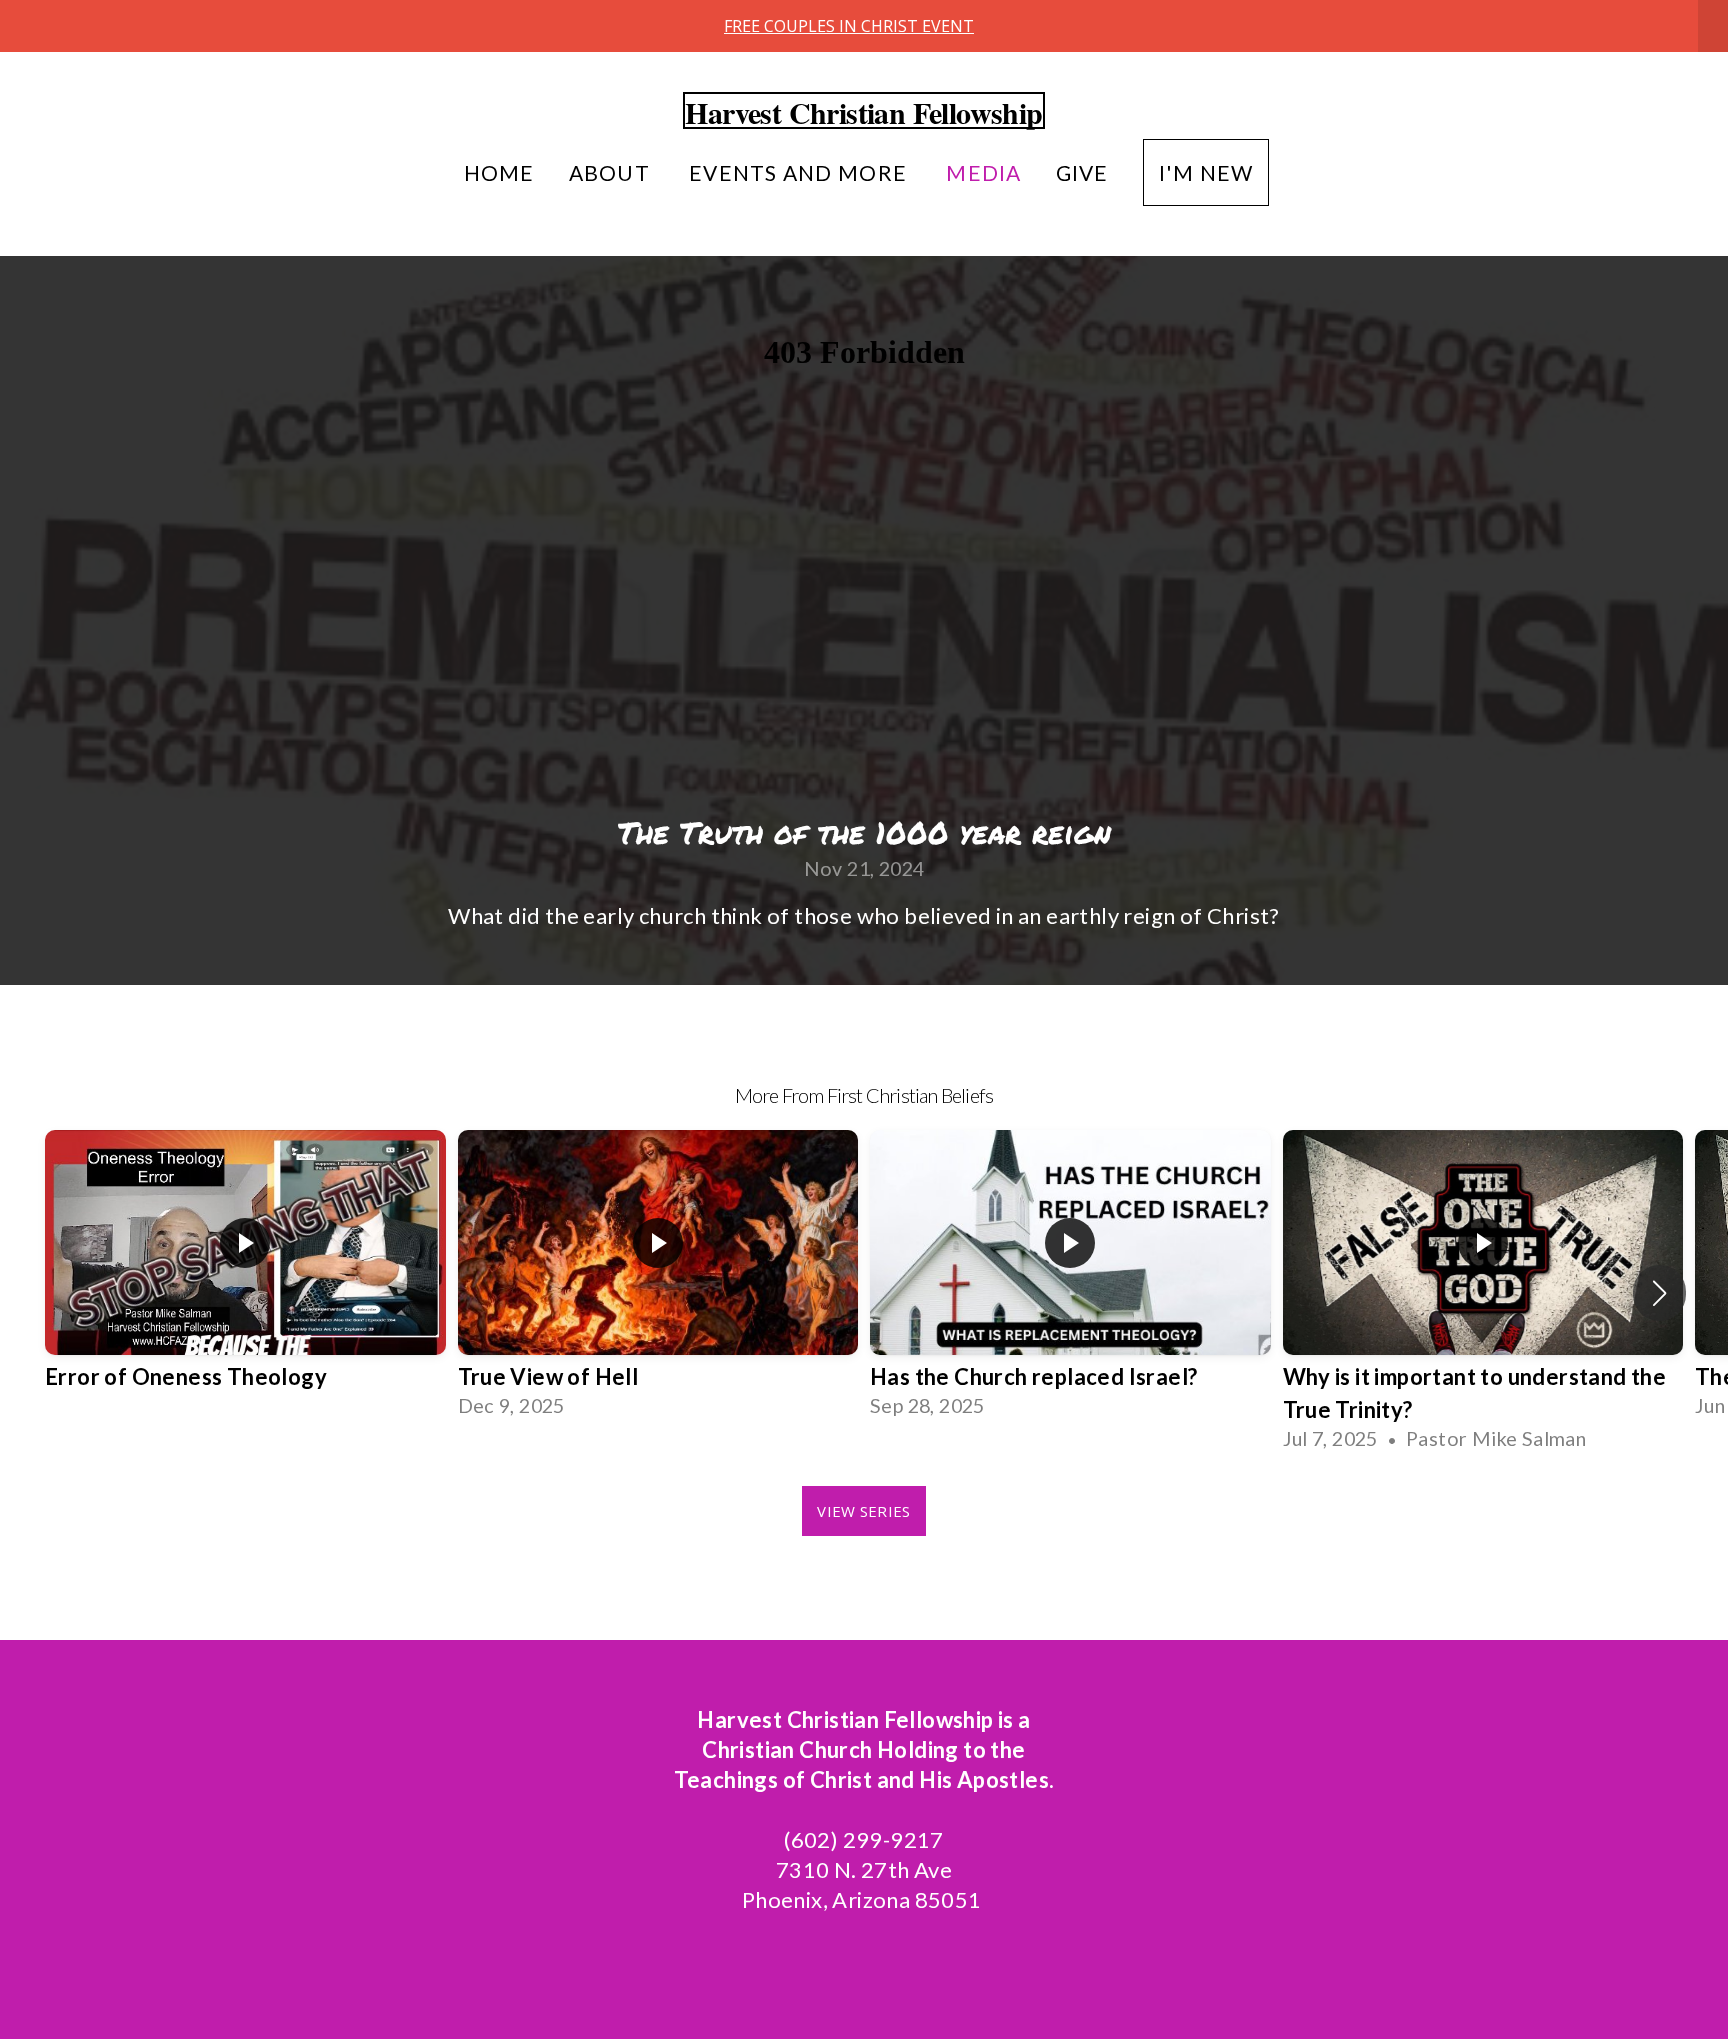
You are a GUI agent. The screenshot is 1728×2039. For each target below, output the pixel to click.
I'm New (1206, 172)
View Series (863, 1511)
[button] (1659, 1293)
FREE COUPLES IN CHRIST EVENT (849, 26)
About (612, 172)
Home (499, 172)
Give (1082, 172)
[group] (245, 1276)
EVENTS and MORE (800, 172)
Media (983, 172)
